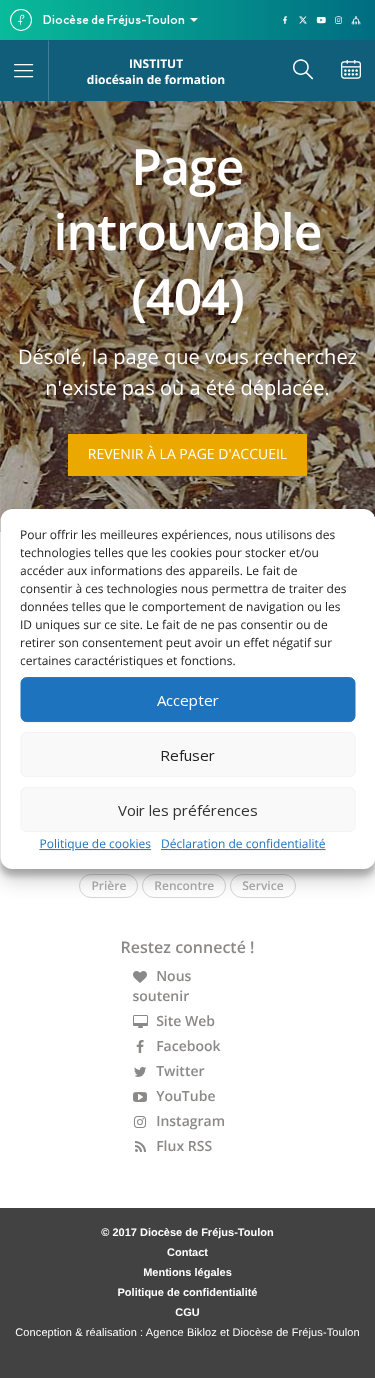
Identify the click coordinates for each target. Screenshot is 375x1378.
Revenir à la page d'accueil (187, 454)
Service (262, 885)
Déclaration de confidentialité (243, 843)
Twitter (179, 1071)
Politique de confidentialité (188, 1293)
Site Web (184, 1021)
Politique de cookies (95, 843)
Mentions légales (187, 1273)
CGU (187, 1313)
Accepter (188, 700)
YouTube (184, 1096)
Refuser (187, 755)
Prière (108, 885)
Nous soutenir (162, 986)
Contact (187, 1253)
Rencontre (184, 885)
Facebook (187, 1046)
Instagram (189, 1121)
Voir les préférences (188, 810)
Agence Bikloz (181, 1333)
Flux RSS (183, 1146)
